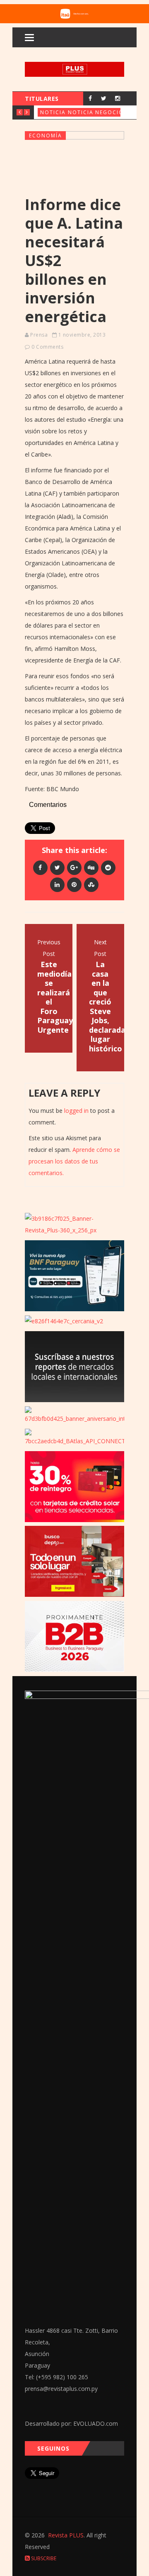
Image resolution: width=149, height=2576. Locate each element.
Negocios (111, 112)
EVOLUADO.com (96, 2423)
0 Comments (47, 347)
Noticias (55, 112)
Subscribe (43, 2558)
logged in (76, 1111)
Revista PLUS (66, 2535)
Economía (46, 136)
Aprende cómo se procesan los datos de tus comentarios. (74, 1161)
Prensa (39, 335)
